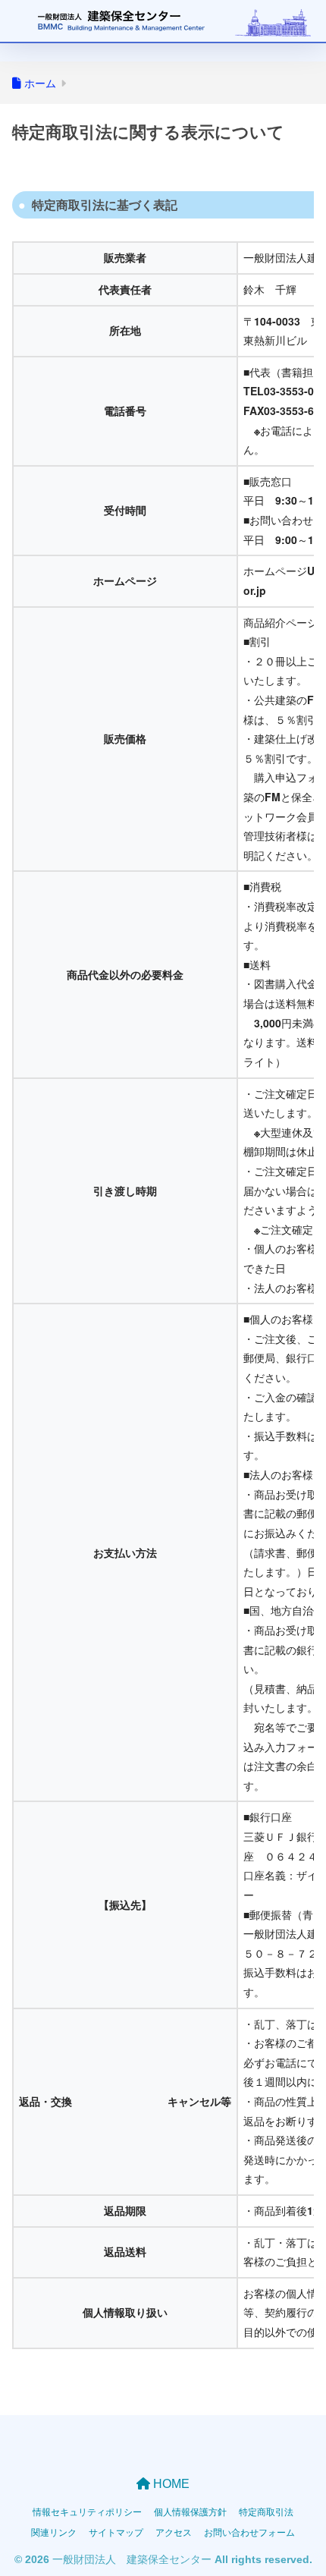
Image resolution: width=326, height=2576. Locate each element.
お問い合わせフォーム (249, 2532)
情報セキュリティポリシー (87, 2511)
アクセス (174, 2532)
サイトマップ (116, 2532)
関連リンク (54, 2532)
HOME (170, 2484)
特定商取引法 (266, 2511)
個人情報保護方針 (190, 2511)
